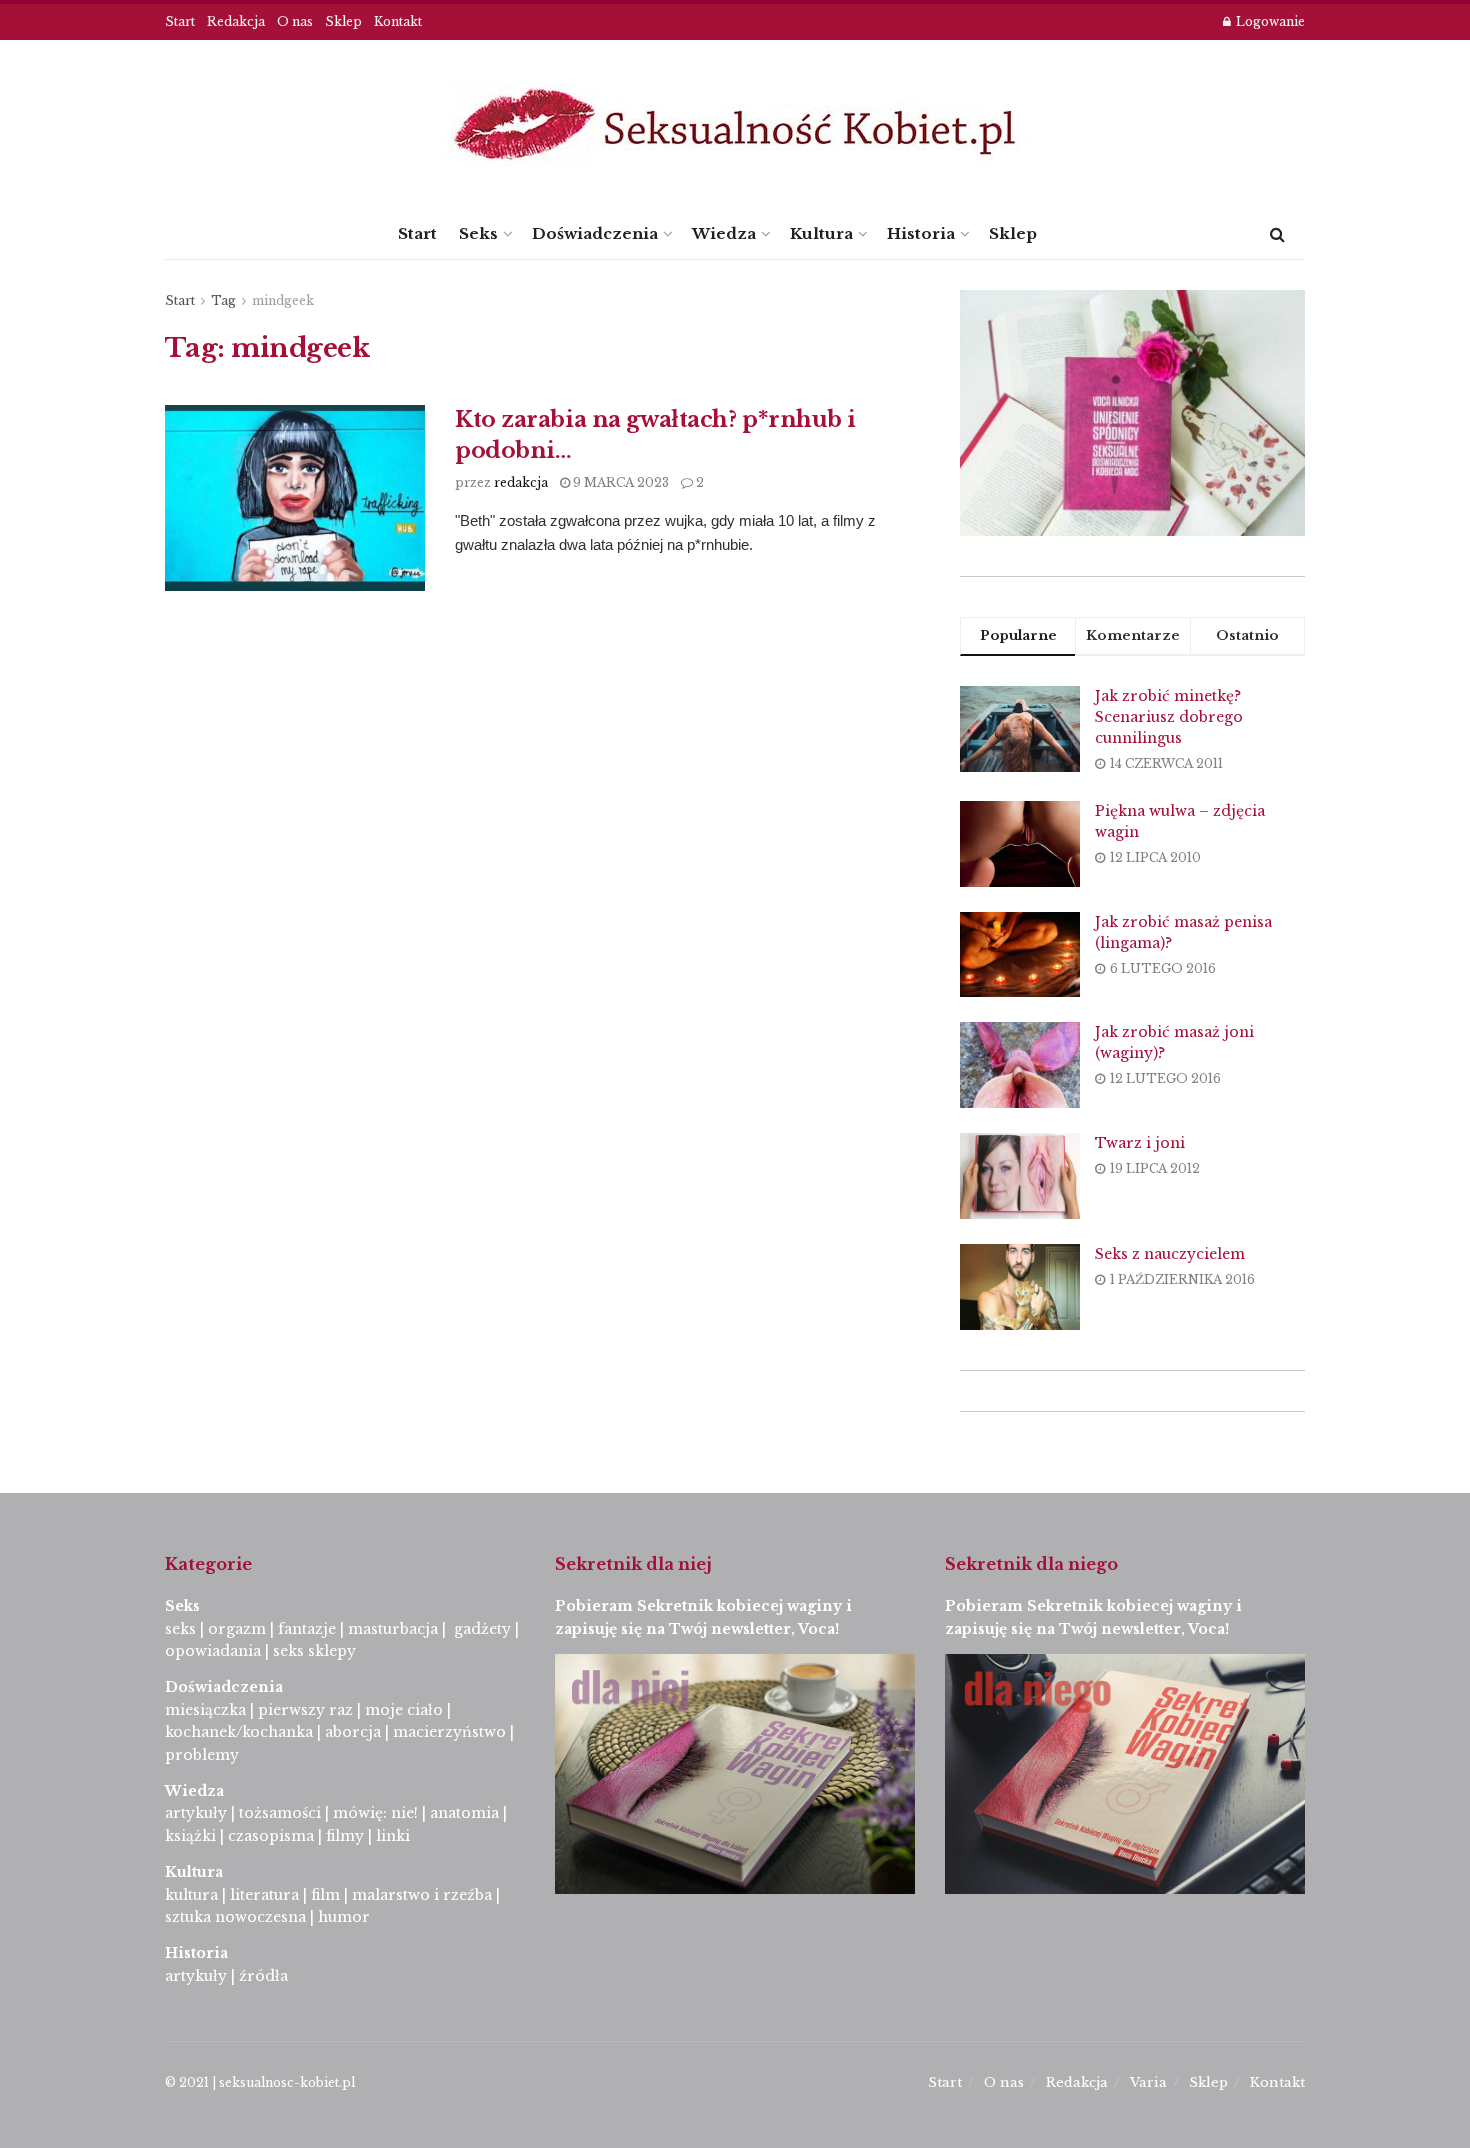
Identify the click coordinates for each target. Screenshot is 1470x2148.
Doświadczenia (595, 233)
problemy (202, 1755)
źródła (261, 1976)
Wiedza (724, 233)
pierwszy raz (305, 1710)
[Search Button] (1277, 234)
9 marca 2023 (619, 482)
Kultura (821, 233)
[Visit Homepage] (735, 124)
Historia (921, 233)
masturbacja (393, 1629)
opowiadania (213, 1651)
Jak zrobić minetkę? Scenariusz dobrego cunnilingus (1169, 717)
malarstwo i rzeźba (422, 1895)
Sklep (343, 21)
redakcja (521, 482)
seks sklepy (314, 1651)
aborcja (353, 1732)
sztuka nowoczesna (235, 1917)
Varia (1148, 2082)
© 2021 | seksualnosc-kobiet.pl (260, 2082)
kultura (191, 1895)
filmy (345, 1836)
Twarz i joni (1140, 1143)
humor (344, 1917)
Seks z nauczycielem (1170, 1254)
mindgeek (283, 300)
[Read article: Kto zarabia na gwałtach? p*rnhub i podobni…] (295, 498)
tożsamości (280, 1813)
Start (180, 21)
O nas (295, 21)
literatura (264, 1895)
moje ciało (404, 1710)
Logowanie (1269, 21)
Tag (223, 300)
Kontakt (398, 21)
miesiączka (205, 1710)
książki (190, 1836)
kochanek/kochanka (239, 1732)
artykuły (196, 1813)
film (325, 1895)
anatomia (464, 1813)
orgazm (237, 1629)
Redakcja (236, 21)
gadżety (482, 1629)
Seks (478, 233)
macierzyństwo (449, 1732)
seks (180, 1629)
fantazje (307, 1629)
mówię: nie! (373, 1813)
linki (393, 1836)
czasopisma (271, 1836)
